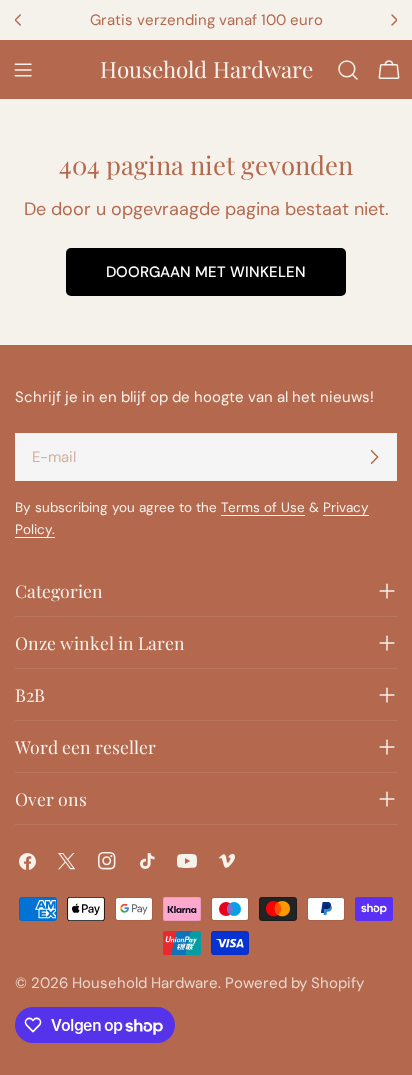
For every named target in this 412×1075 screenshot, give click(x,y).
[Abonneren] (374, 457)
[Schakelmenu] (23, 70)
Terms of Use (263, 507)
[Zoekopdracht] (348, 70)
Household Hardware (206, 69)
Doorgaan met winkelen (206, 272)
